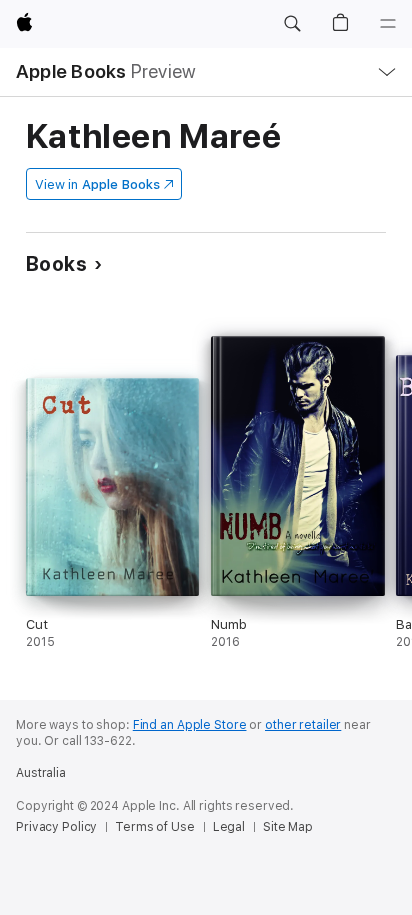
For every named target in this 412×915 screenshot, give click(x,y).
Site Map (288, 827)
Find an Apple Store (190, 725)
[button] (292, 24)
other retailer (303, 725)
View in (97, 184)
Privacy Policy (56, 827)
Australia (41, 773)
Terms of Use (155, 827)
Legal (229, 827)
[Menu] (388, 24)
